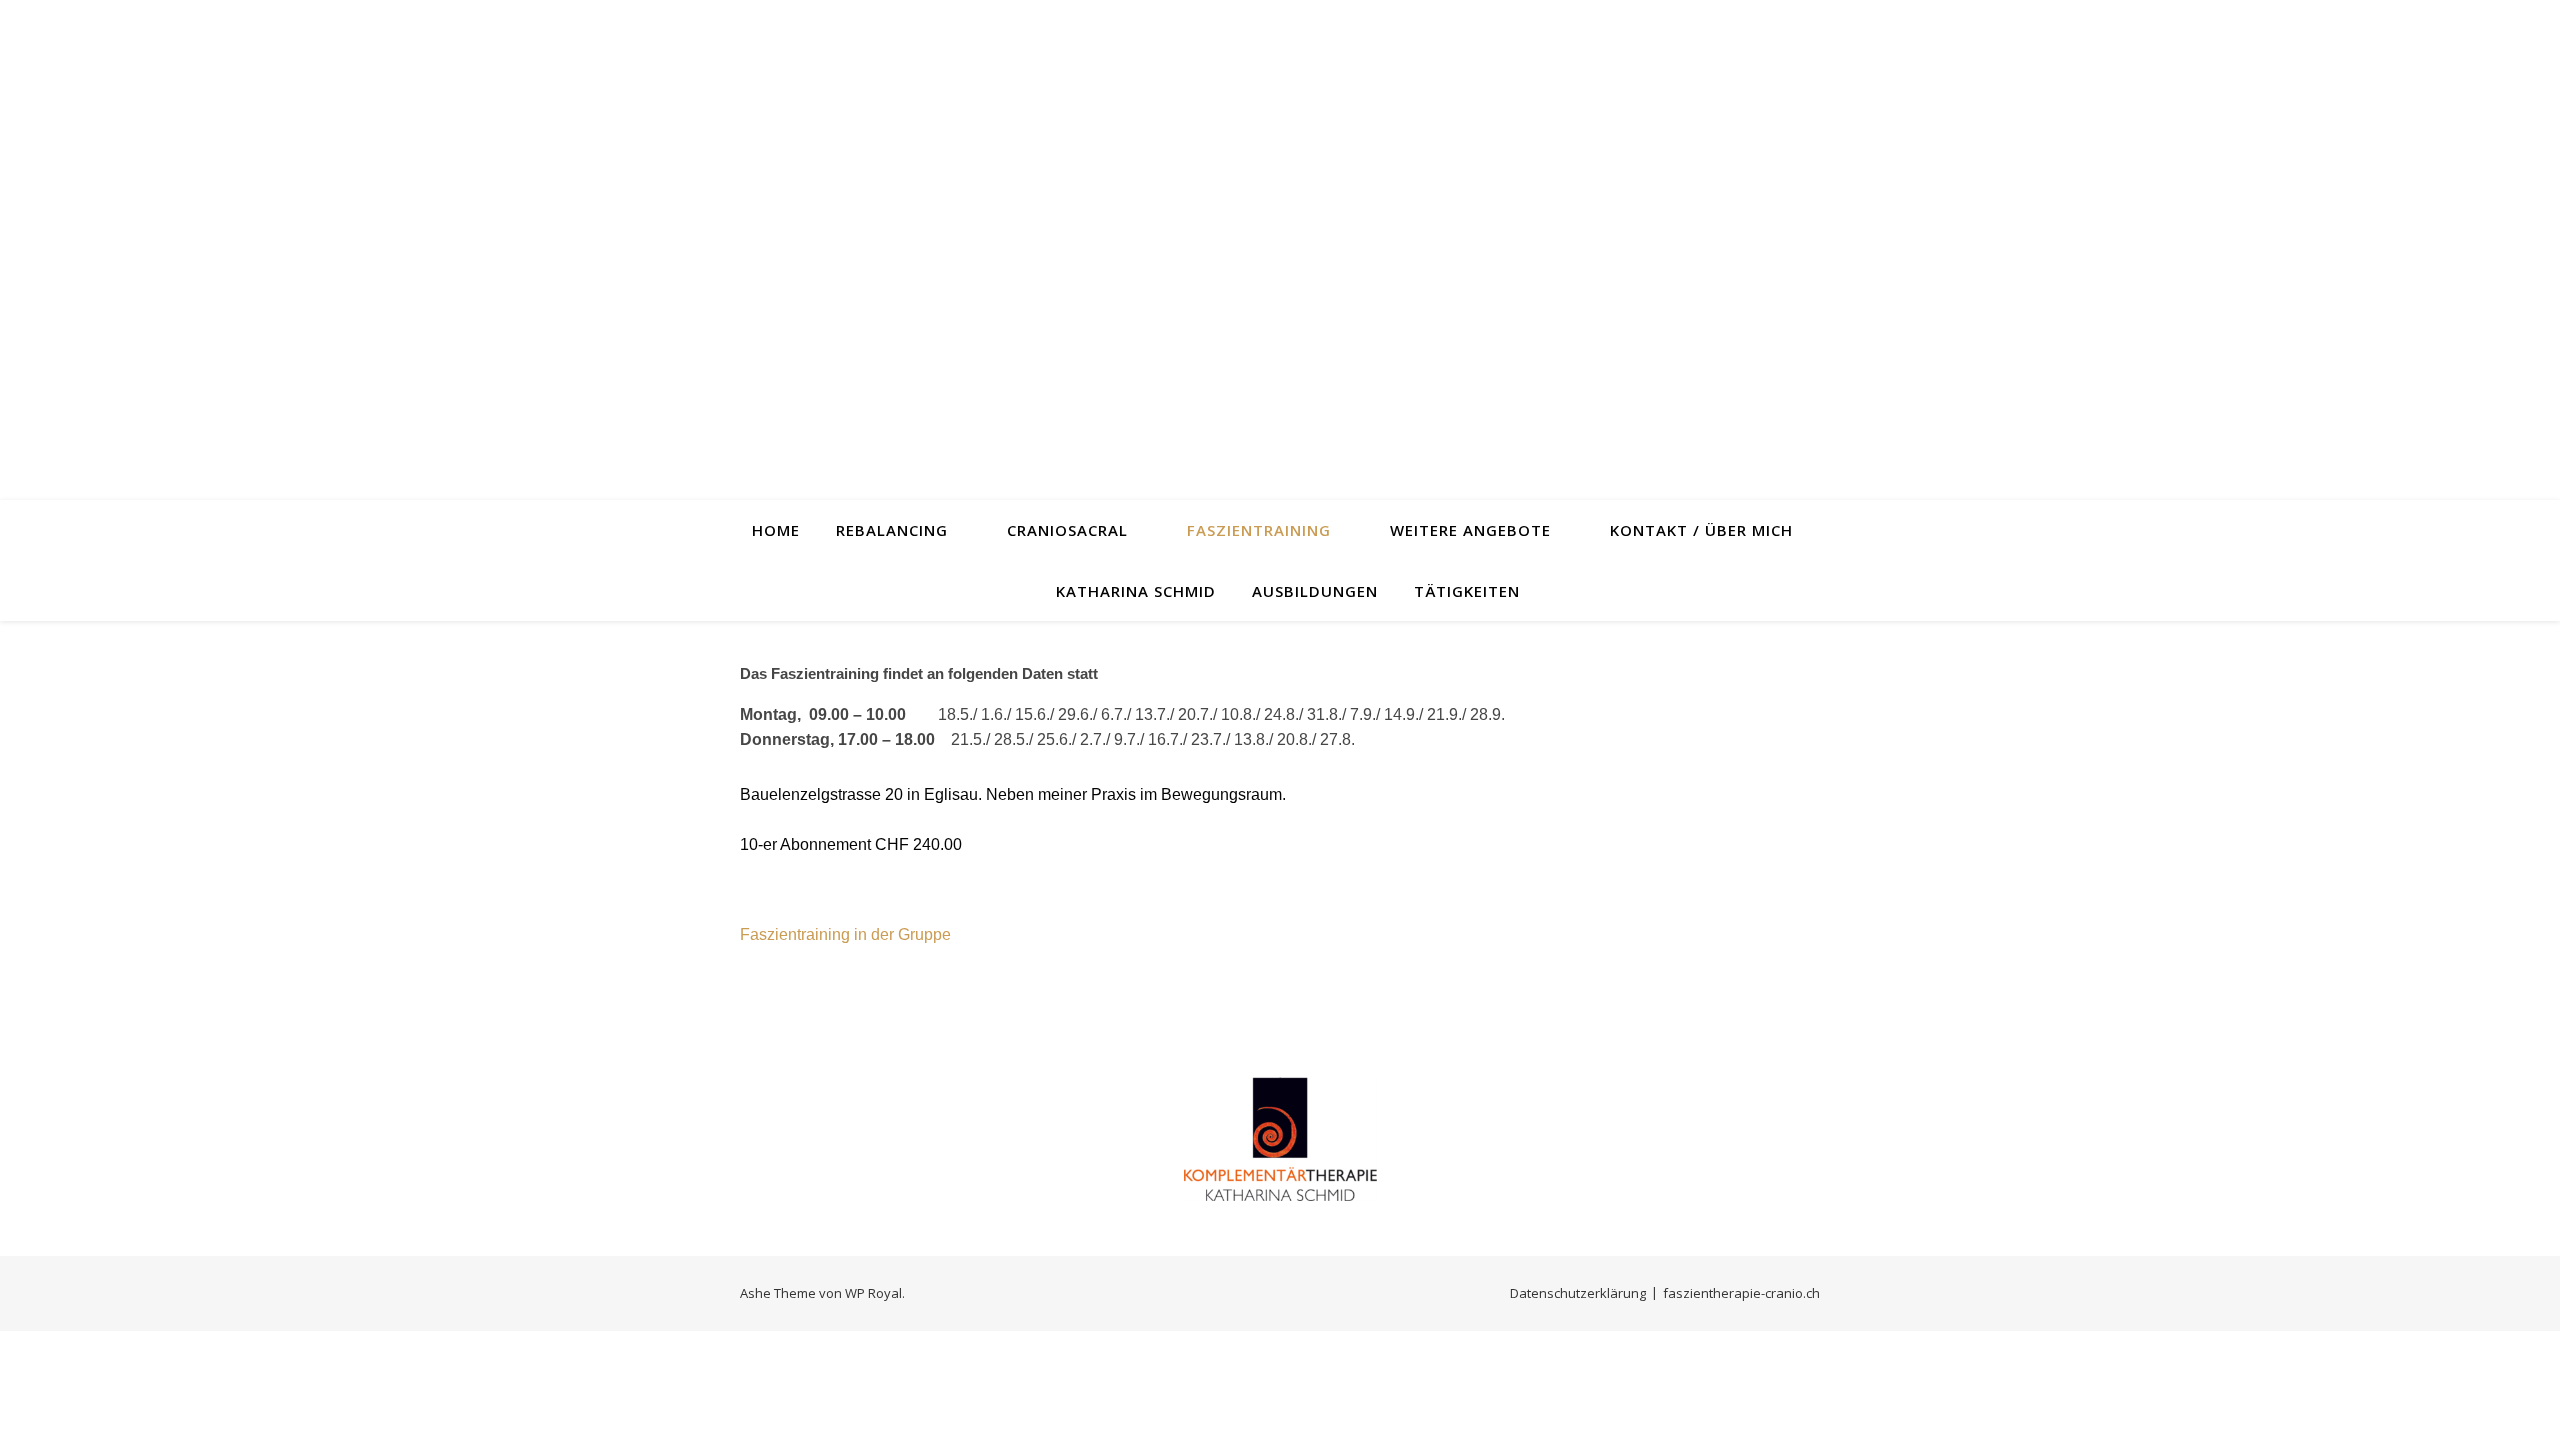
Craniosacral (1067, 530)
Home (776, 530)
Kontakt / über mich (1701, 530)
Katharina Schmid (1136, 591)
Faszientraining (1259, 530)
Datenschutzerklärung (1578, 1293)
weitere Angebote (1470, 530)
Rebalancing (892, 530)
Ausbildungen (1315, 591)
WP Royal (873, 1293)
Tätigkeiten (1467, 591)
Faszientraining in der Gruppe (845, 934)
